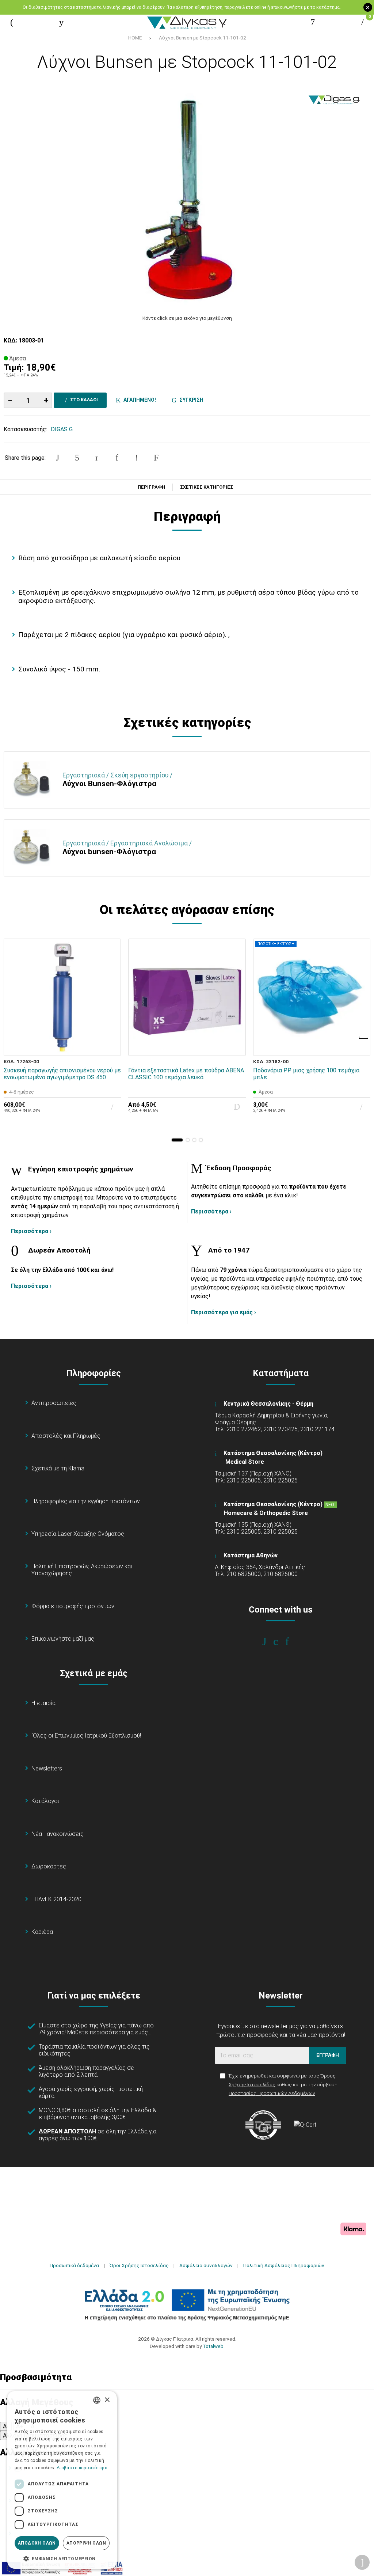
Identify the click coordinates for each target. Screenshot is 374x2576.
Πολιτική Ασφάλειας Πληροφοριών (284, 2265)
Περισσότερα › (31, 1231)
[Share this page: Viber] (137, 458)
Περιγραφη (151, 487)
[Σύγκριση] (110, 1045)
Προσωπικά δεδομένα (74, 2265)
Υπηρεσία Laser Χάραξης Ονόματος (78, 1534)
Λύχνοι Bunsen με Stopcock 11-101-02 (203, 38)
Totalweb (213, 2346)
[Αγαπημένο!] (110, 1028)
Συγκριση (190, 400)
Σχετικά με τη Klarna (58, 1468)
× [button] (107, 2400)
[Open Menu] (12, 22)
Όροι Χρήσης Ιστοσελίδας (139, 2265)
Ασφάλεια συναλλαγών (206, 2265)
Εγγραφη (328, 2055)
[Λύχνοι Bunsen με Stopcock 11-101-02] (187, 197)
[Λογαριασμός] (313, 22)
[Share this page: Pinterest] (97, 458)
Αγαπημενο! (139, 400)
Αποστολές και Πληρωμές (66, 1436)
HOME (135, 38)
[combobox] (97, 2400)
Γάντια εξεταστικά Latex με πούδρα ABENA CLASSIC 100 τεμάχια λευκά (186, 1074)
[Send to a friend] (156, 458)
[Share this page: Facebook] (57, 458)
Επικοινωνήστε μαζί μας (63, 1639)
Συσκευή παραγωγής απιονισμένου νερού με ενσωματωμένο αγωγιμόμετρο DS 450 (62, 1074)
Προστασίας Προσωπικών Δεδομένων (272, 2093)
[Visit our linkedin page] (292, 1641)
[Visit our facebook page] (269, 1641)
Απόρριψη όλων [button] (86, 2543)
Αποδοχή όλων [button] (37, 2543)
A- (6, 2426)
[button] (177, 1140)
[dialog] (62, 2480)
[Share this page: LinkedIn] (117, 458)
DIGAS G (62, 429)
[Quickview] (110, 1012)
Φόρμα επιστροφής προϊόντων (73, 1606)
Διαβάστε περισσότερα (82, 2468)
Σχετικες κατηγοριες (207, 487)
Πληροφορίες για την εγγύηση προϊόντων (86, 1501)
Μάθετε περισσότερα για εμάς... (109, 2032)
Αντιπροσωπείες (54, 1403)
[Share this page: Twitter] (77, 458)
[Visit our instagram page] (281, 1641)
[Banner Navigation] (364, 1038)
